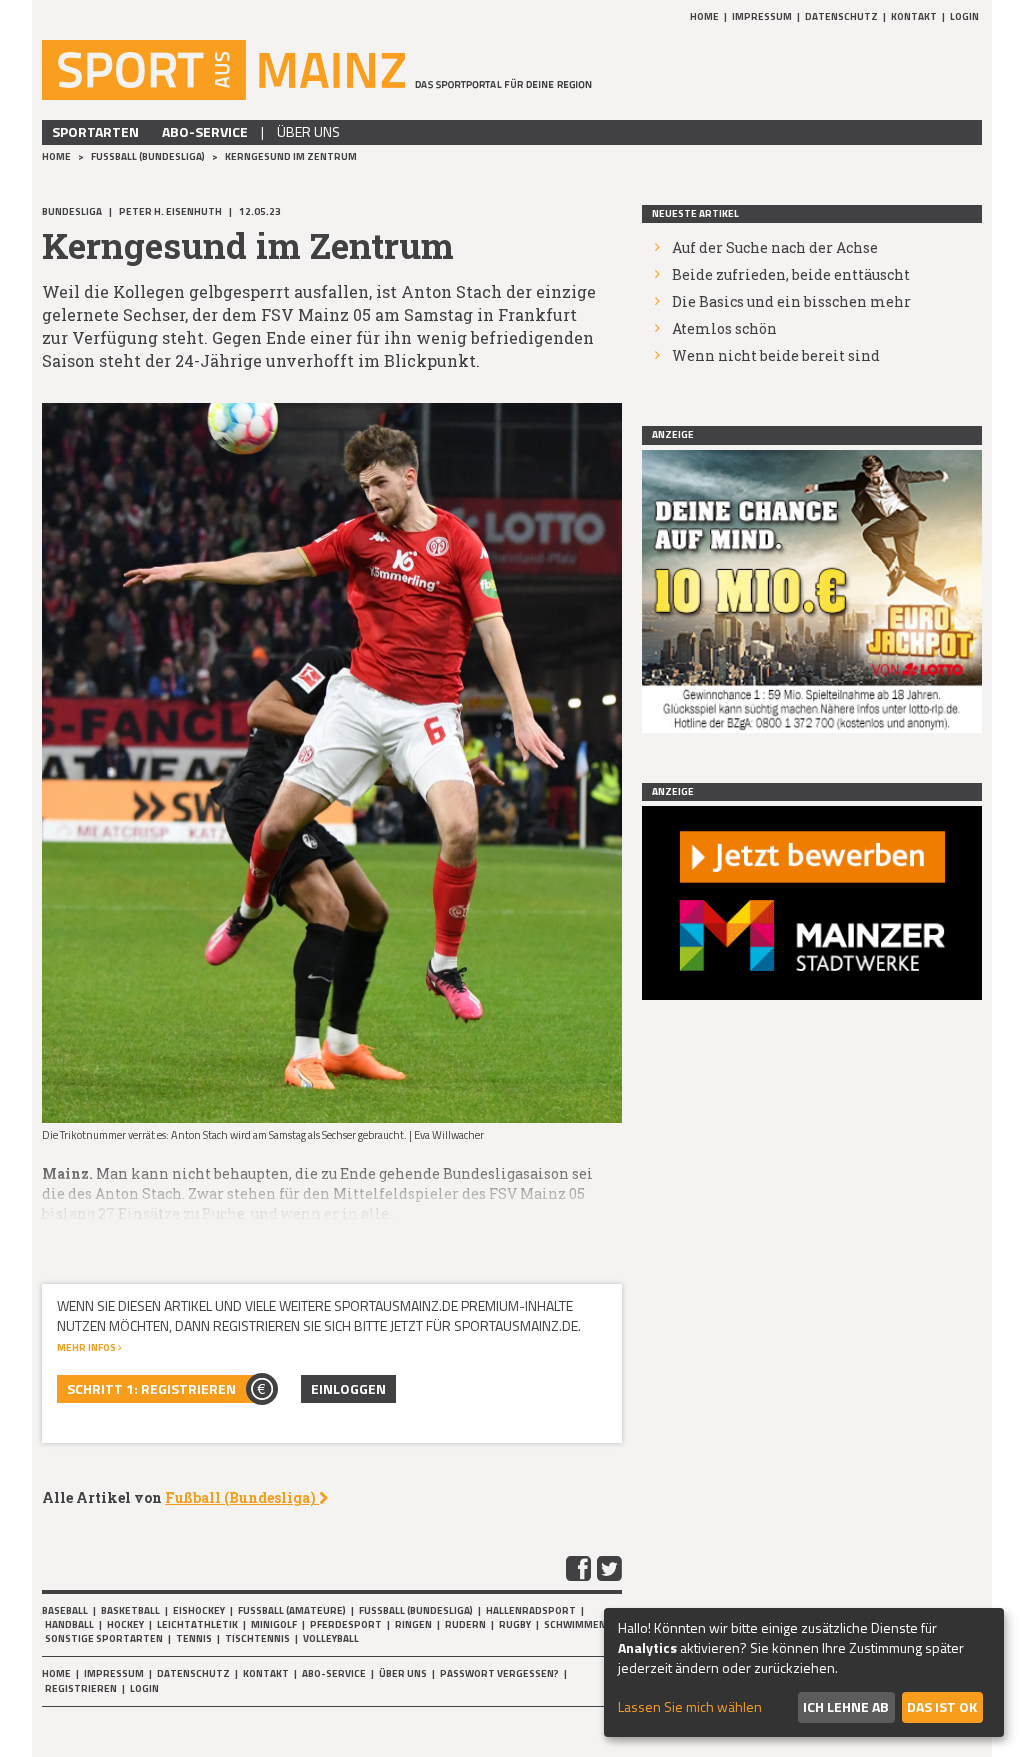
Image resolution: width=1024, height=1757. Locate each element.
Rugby (515, 1624)
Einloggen (348, 1388)
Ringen (413, 1624)
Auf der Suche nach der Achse (775, 247)
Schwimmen (575, 1624)
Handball (69, 1624)
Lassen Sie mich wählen (690, 1707)
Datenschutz (841, 16)
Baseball (65, 1610)
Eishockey (199, 1610)
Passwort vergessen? (499, 1673)
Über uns (308, 131)
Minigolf (274, 1624)
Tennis (194, 1638)
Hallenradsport (531, 1610)
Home (704, 16)
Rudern (465, 1624)
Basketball (130, 1610)
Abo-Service (205, 131)
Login (964, 16)
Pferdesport (346, 1624)
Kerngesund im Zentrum (291, 156)
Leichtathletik (197, 1624)
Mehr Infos (87, 1347)
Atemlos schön (724, 328)
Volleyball (331, 1638)
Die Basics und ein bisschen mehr (791, 301)
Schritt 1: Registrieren (151, 1388)
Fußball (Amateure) (292, 1610)
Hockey (125, 1624)
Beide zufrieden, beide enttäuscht (791, 274)
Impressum (762, 16)
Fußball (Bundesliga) (149, 156)
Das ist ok (942, 1706)
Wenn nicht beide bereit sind (776, 355)
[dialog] (804, 1672)
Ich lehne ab (846, 1706)
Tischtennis (257, 1638)
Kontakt (914, 16)
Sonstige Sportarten (104, 1638)
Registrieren (81, 1688)
